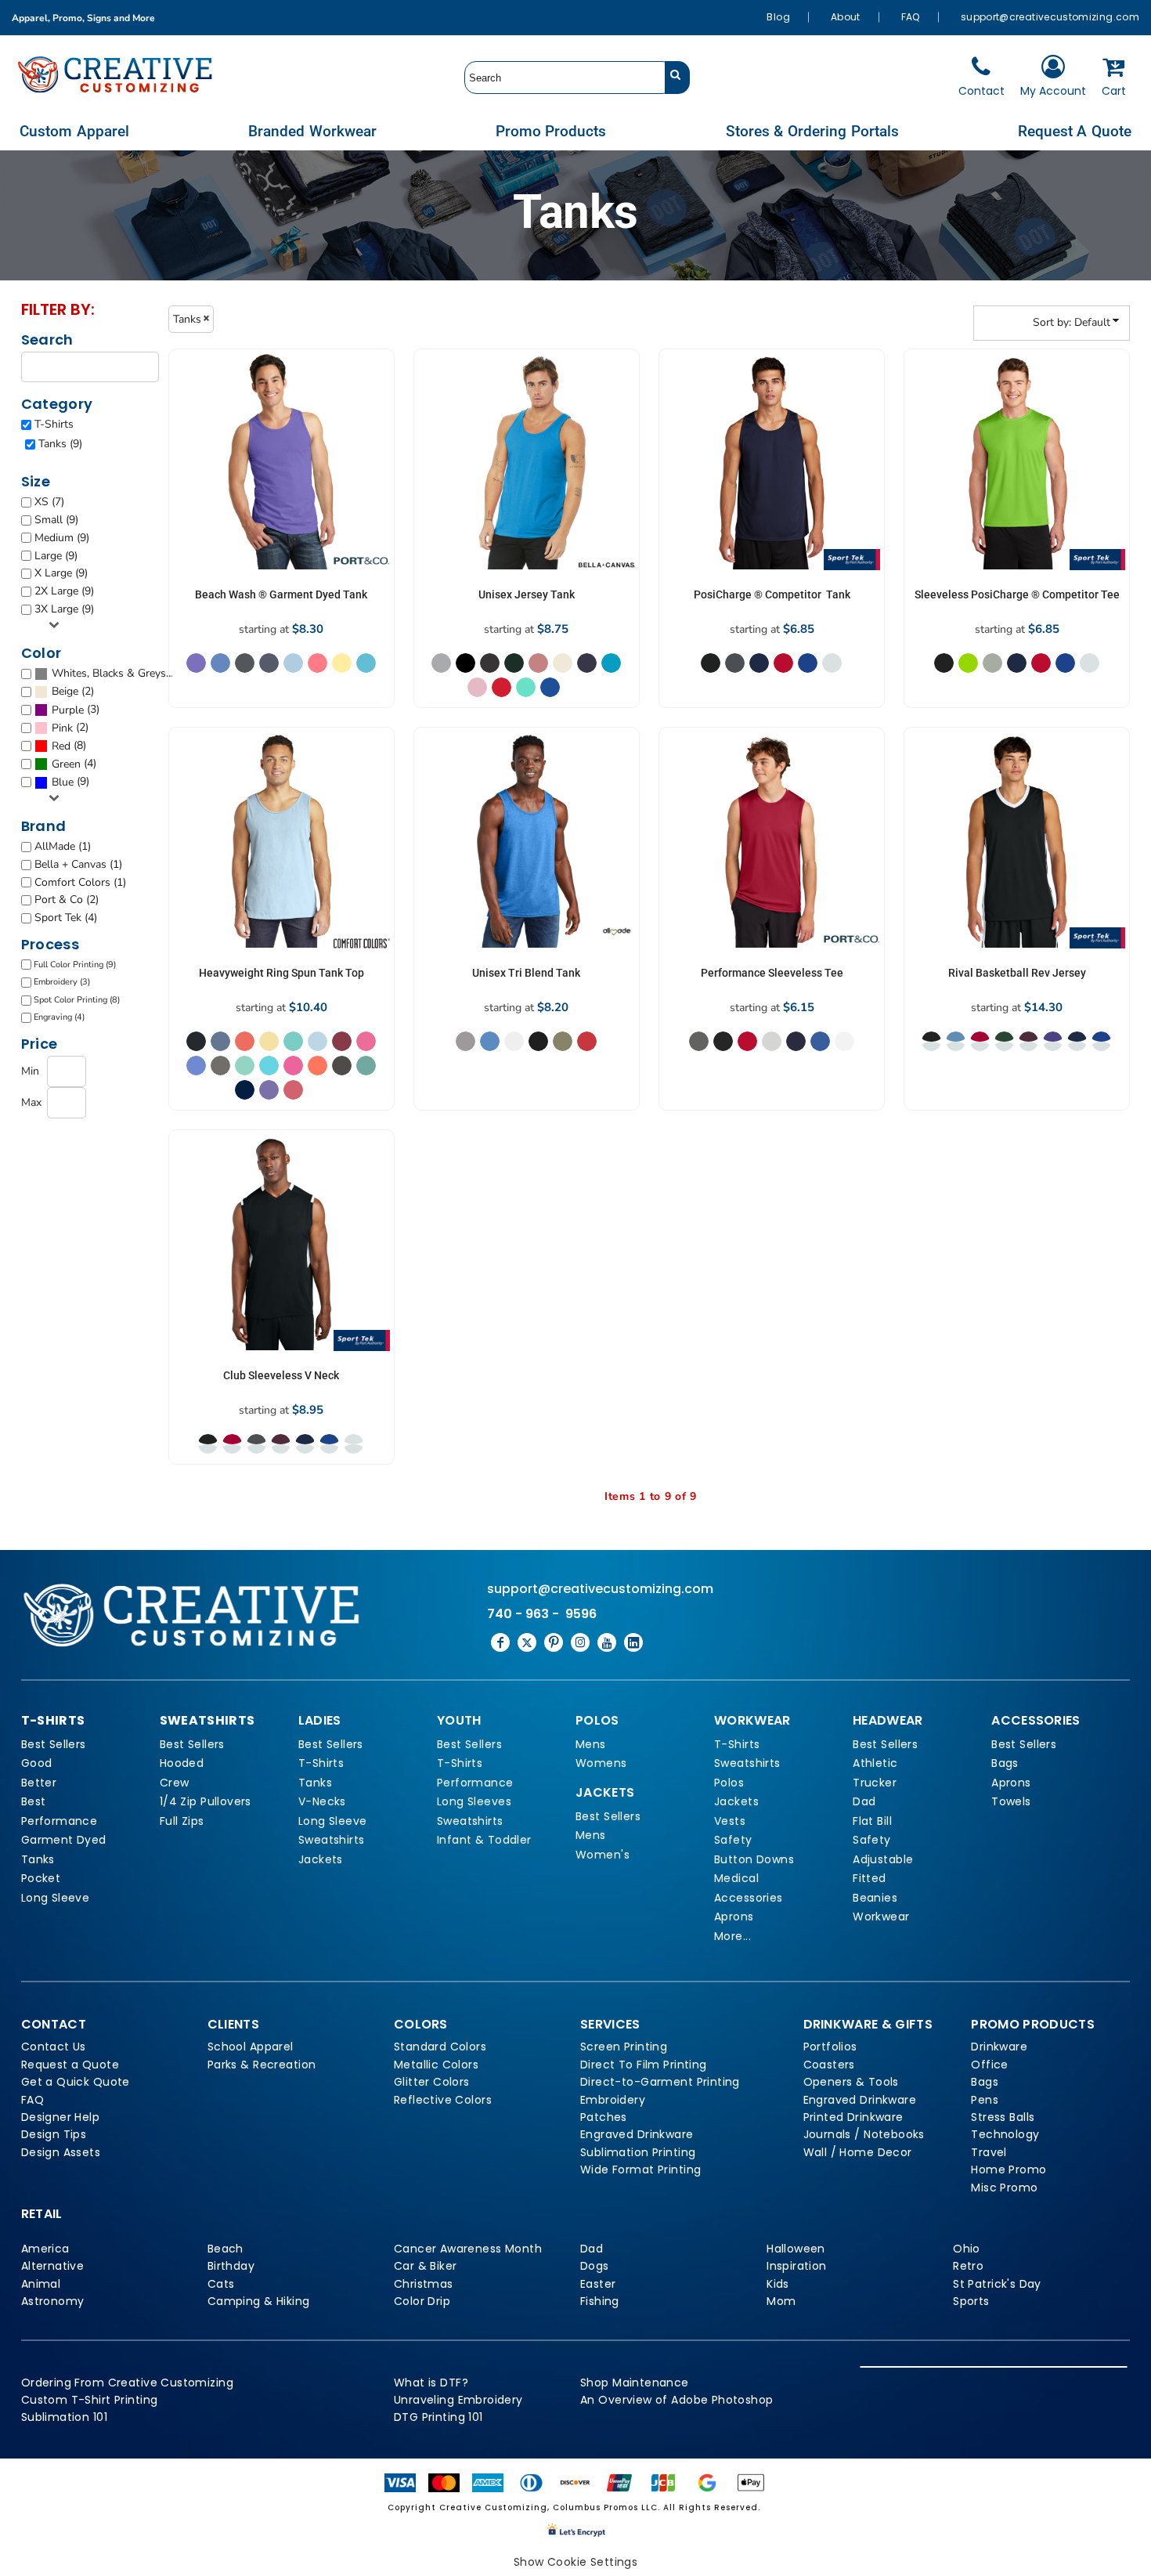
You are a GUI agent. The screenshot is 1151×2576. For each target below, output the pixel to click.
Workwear (881, 1917)
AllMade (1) (63, 846)
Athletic (875, 1763)
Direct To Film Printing (644, 2065)
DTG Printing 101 (438, 2417)
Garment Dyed (64, 1840)
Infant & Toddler (484, 1840)
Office (990, 2065)
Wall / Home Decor (858, 2152)
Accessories (749, 1898)
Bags (1005, 1763)
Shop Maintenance (635, 2383)
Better (39, 1783)
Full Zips (182, 1821)
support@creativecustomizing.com (1050, 17)
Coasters (829, 2065)
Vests (730, 1821)
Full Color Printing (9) (75, 965)
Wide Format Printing (640, 2170)
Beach (226, 2249)
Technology (1005, 2134)
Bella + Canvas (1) (78, 864)
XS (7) (49, 502)
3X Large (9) (64, 609)
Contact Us (54, 2047)
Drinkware (999, 2047)
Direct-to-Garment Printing (660, 2082)
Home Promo (1008, 2170)
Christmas (424, 2284)
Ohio (967, 2249)
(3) (76, 710)
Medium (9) (62, 538)
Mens (591, 1744)
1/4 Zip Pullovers (206, 1801)
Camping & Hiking (259, 2301)
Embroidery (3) (62, 982)
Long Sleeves (474, 1801)
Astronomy (53, 2301)
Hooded (182, 1763)
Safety (733, 1840)
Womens (601, 1763)
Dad (864, 1801)
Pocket (41, 1878)
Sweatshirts (332, 1840)
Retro (968, 2266)
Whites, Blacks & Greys (109, 673)
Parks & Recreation (262, 2065)
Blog (778, 17)
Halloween (796, 2249)
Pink (62, 728)
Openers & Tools (851, 2082)
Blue (63, 782)
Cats (221, 2284)
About (846, 17)
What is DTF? (431, 2383)
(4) (74, 764)
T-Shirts (54, 424)
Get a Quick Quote (76, 2082)
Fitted (870, 1878)
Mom (781, 2301)
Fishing (600, 2301)
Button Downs (754, 1859)
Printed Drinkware (853, 2117)
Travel (989, 2152)
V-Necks (322, 1801)
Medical (736, 1878)
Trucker (875, 1783)
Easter (598, 2284)
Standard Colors (440, 2047)
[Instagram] (580, 1642)
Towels (1011, 1801)
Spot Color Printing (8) (77, 1000)
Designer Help (60, 2117)
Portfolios (830, 2047)
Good (37, 1763)
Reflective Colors (443, 2100)
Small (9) (56, 520)
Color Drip (422, 2301)
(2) (73, 692)
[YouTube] (607, 1642)
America (45, 2249)
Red (61, 746)
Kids (778, 2284)
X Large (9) (61, 573)
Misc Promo (1004, 2188)
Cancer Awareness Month (468, 2249)
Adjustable (883, 1859)
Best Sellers (54, 1744)
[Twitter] (527, 1642)
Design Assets (61, 2152)
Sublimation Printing (638, 2152)
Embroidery (613, 2100)
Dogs (595, 2266)
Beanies (875, 1898)
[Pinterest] (554, 1642)
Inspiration (797, 2266)
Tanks (38, 1859)
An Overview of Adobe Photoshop (677, 2400)
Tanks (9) (60, 444)
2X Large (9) (64, 591)
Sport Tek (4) (66, 918)
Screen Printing (624, 2047)
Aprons (734, 1917)
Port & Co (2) (67, 900)
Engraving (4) (59, 1017)
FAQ (911, 17)
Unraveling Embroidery (458, 2400)
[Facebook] (500, 1642)
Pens (985, 2100)
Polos (729, 1783)
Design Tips (54, 2134)
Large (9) (56, 556)
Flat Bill (872, 1821)
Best (34, 1801)
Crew (175, 1783)
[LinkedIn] (633, 1642)
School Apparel (251, 2047)
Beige (65, 691)
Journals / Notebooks (864, 2134)
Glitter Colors (432, 2082)
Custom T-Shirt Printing (90, 2400)
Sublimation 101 (64, 2417)
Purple (68, 710)
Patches (604, 2117)
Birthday (231, 2266)
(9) (112, 674)
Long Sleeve (56, 1898)
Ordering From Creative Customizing (127, 2383)
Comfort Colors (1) (80, 882)
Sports (971, 2301)
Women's (603, 1855)
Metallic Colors (436, 2065)
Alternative (53, 2266)
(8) (69, 746)
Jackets (321, 1859)
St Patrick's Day (997, 2284)
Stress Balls (1003, 2117)
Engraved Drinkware (637, 2134)
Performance (60, 1821)
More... (732, 1936)
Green (66, 764)
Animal (41, 2284)
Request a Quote (70, 2065)
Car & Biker (426, 2266)
